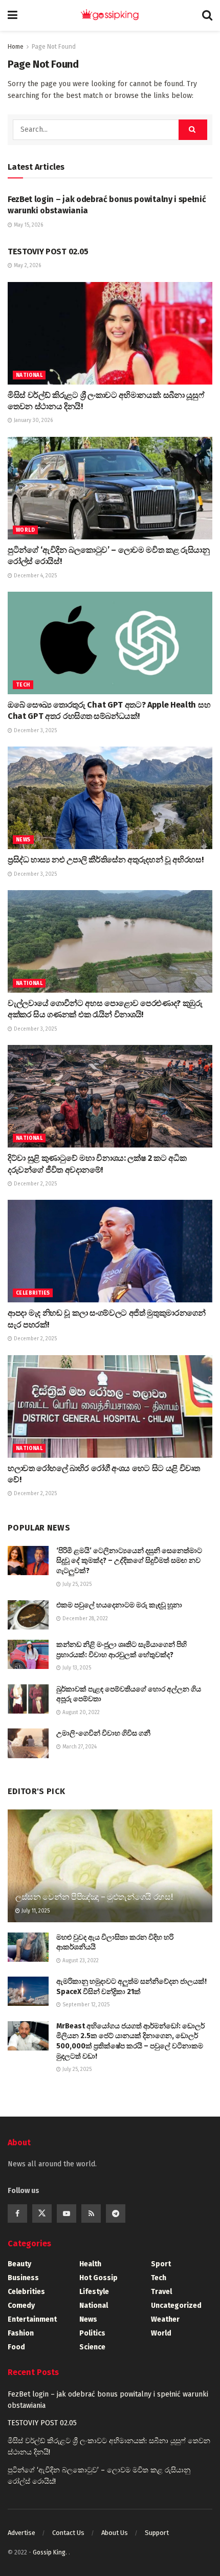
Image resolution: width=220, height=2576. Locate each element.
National (29, 375)
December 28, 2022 (84, 1619)
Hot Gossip (98, 2278)
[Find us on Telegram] (116, 2213)
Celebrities (33, 1293)
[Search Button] (207, 15)
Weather (165, 2319)
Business (23, 2278)
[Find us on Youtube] (67, 2213)
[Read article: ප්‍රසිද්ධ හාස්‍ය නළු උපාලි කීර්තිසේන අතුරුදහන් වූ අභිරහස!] (110, 798)
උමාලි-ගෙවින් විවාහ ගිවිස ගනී (103, 1733)
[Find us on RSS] (91, 2213)
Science (92, 2347)
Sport (161, 2264)
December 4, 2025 (35, 576)
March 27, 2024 (79, 1747)
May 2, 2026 (27, 266)
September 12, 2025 (85, 2005)
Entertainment (32, 2319)
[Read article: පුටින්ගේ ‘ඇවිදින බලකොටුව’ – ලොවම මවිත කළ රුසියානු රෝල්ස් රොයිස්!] (110, 488)
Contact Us (68, 2533)
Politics (92, 2333)
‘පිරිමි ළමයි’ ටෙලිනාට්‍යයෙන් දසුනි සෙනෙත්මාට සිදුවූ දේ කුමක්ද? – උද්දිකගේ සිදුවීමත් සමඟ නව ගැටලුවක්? (129, 1561)
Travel (161, 2292)
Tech (23, 685)
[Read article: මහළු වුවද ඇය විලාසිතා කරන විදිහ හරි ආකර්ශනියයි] (28, 1947)
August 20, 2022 (80, 1713)
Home (16, 47)
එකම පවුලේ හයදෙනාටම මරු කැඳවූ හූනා (119, 1605)
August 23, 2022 (80, 1961)
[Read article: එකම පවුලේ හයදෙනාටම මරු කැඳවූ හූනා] (28, 1615)
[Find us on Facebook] (17, 2213)
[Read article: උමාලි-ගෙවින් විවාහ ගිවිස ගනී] (28, 1743)
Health (90, 2264)
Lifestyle (94, 2292)
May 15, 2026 (28, 225)
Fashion (21, 2333)
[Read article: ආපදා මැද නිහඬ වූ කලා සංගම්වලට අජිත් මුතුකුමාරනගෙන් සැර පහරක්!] (110, 1251)
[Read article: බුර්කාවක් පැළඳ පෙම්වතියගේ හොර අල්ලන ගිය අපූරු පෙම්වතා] (28, 1699)
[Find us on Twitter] (42, 2213)
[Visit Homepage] (110, 15)
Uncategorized (176, 2306)
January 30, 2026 (32, 420)
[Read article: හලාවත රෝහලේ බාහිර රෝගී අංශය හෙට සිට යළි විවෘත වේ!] (110, 1406)
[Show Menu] (13, 15)
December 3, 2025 (35, 731)
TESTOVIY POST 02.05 (48, 251)
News (23, 840)
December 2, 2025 (35, 1184)
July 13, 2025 (76, 1668)
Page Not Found (54, 47)
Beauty (19, 2264)
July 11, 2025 (35, 1911)
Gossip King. (51, 2552)
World (25, 530)
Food (16, 2347)
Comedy (21, 2306)
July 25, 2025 (76, 1584)
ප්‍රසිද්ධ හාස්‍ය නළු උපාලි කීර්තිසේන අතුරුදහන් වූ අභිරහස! (105, 860)
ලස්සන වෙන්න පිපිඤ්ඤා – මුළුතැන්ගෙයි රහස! (94, 1897)
